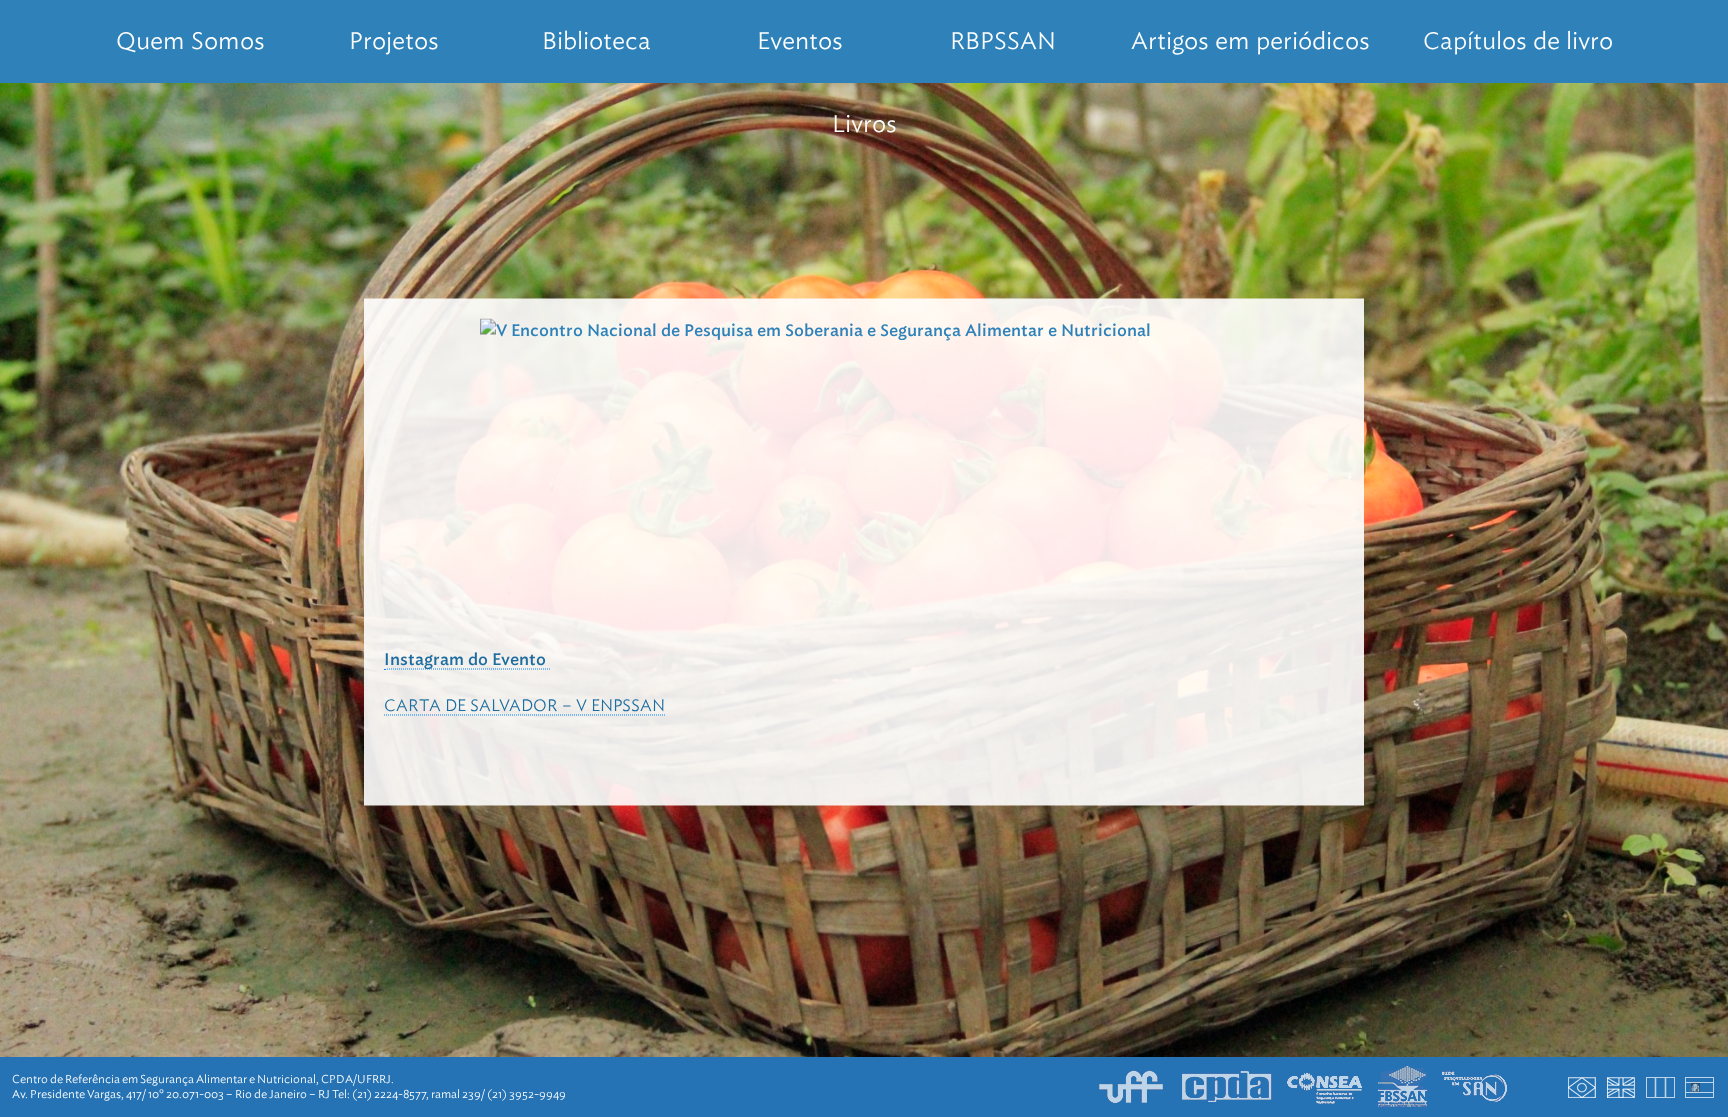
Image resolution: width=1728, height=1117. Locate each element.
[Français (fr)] (1661, 1087)
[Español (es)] (1700, 1087)
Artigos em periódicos (1250, 41)
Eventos (800, 41)
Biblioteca (596, 41)
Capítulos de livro (1518, 41)
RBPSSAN (1003, 41)
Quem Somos (190, 41)
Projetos (394, 41)
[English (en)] (1622, 1087)
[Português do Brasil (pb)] (1583, 1087)
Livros (864, 124)
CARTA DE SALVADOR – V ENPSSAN (524, 704)
